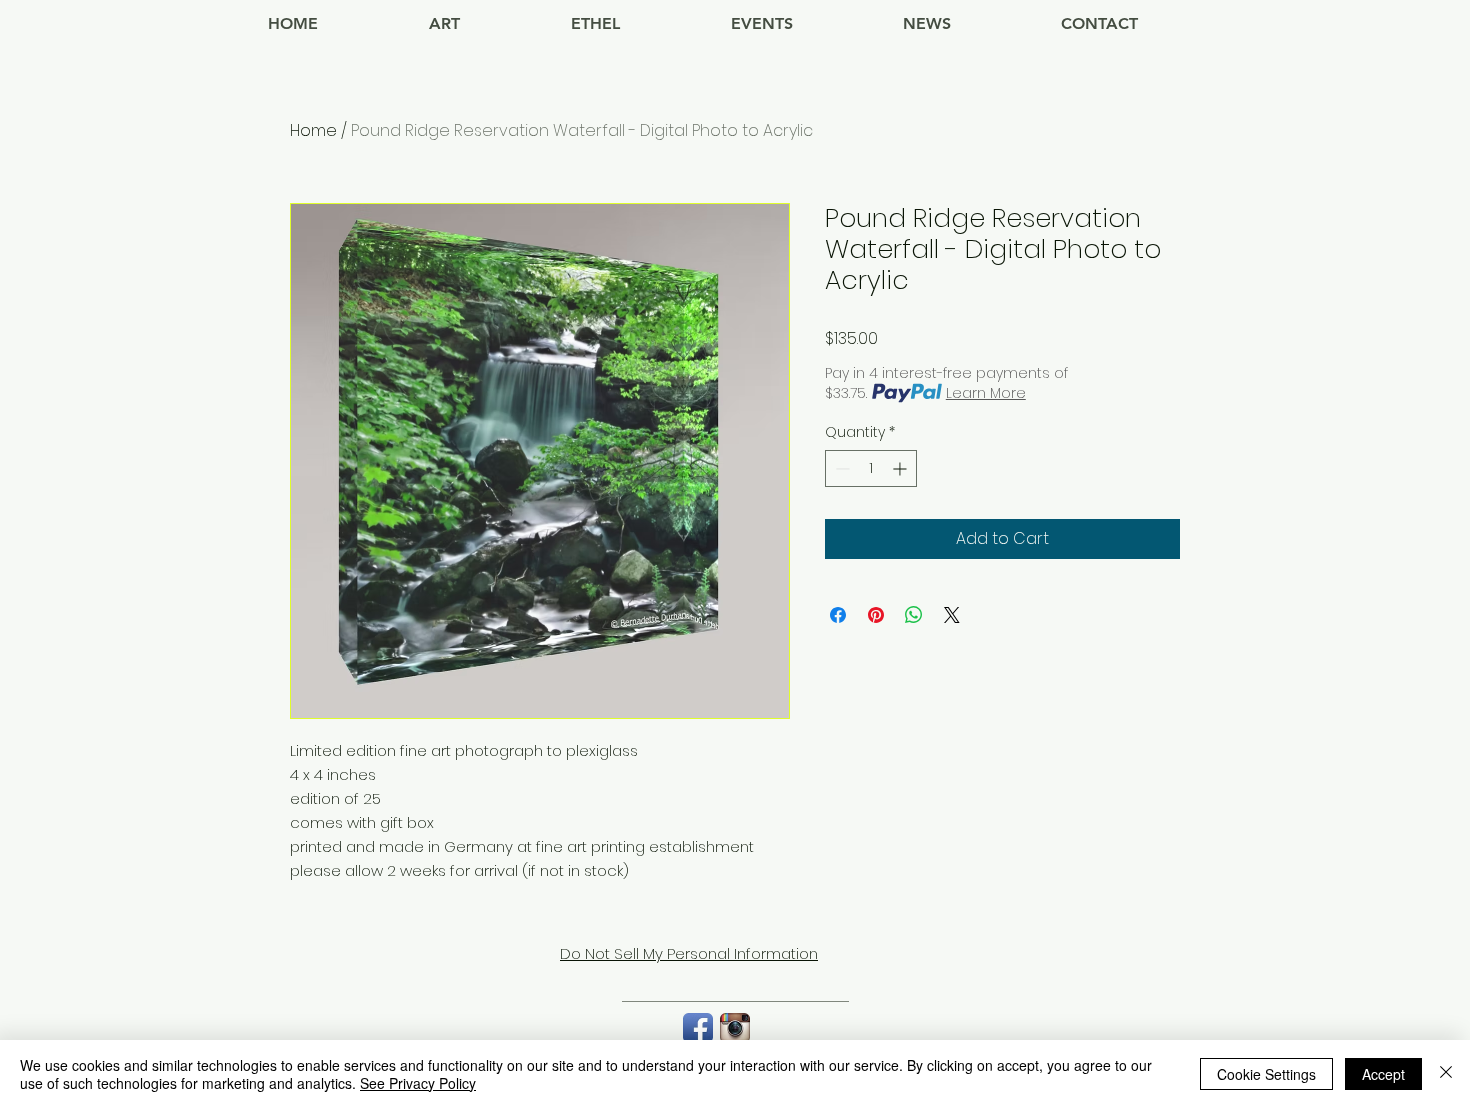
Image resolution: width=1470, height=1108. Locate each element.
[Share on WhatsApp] (914, 615)
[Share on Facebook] (838, 615)
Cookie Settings (1266, 1074)
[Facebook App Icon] (698, 1028)
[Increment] (901, 468)
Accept (1383, 1074)
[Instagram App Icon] (735, 1028)
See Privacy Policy (418, 1083)
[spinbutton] (871, 468)
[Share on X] (952, 615)
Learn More (986, 393)
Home (313, 130)
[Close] (1446, 1074)
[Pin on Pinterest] (876, 615)
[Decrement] (840, 468)
